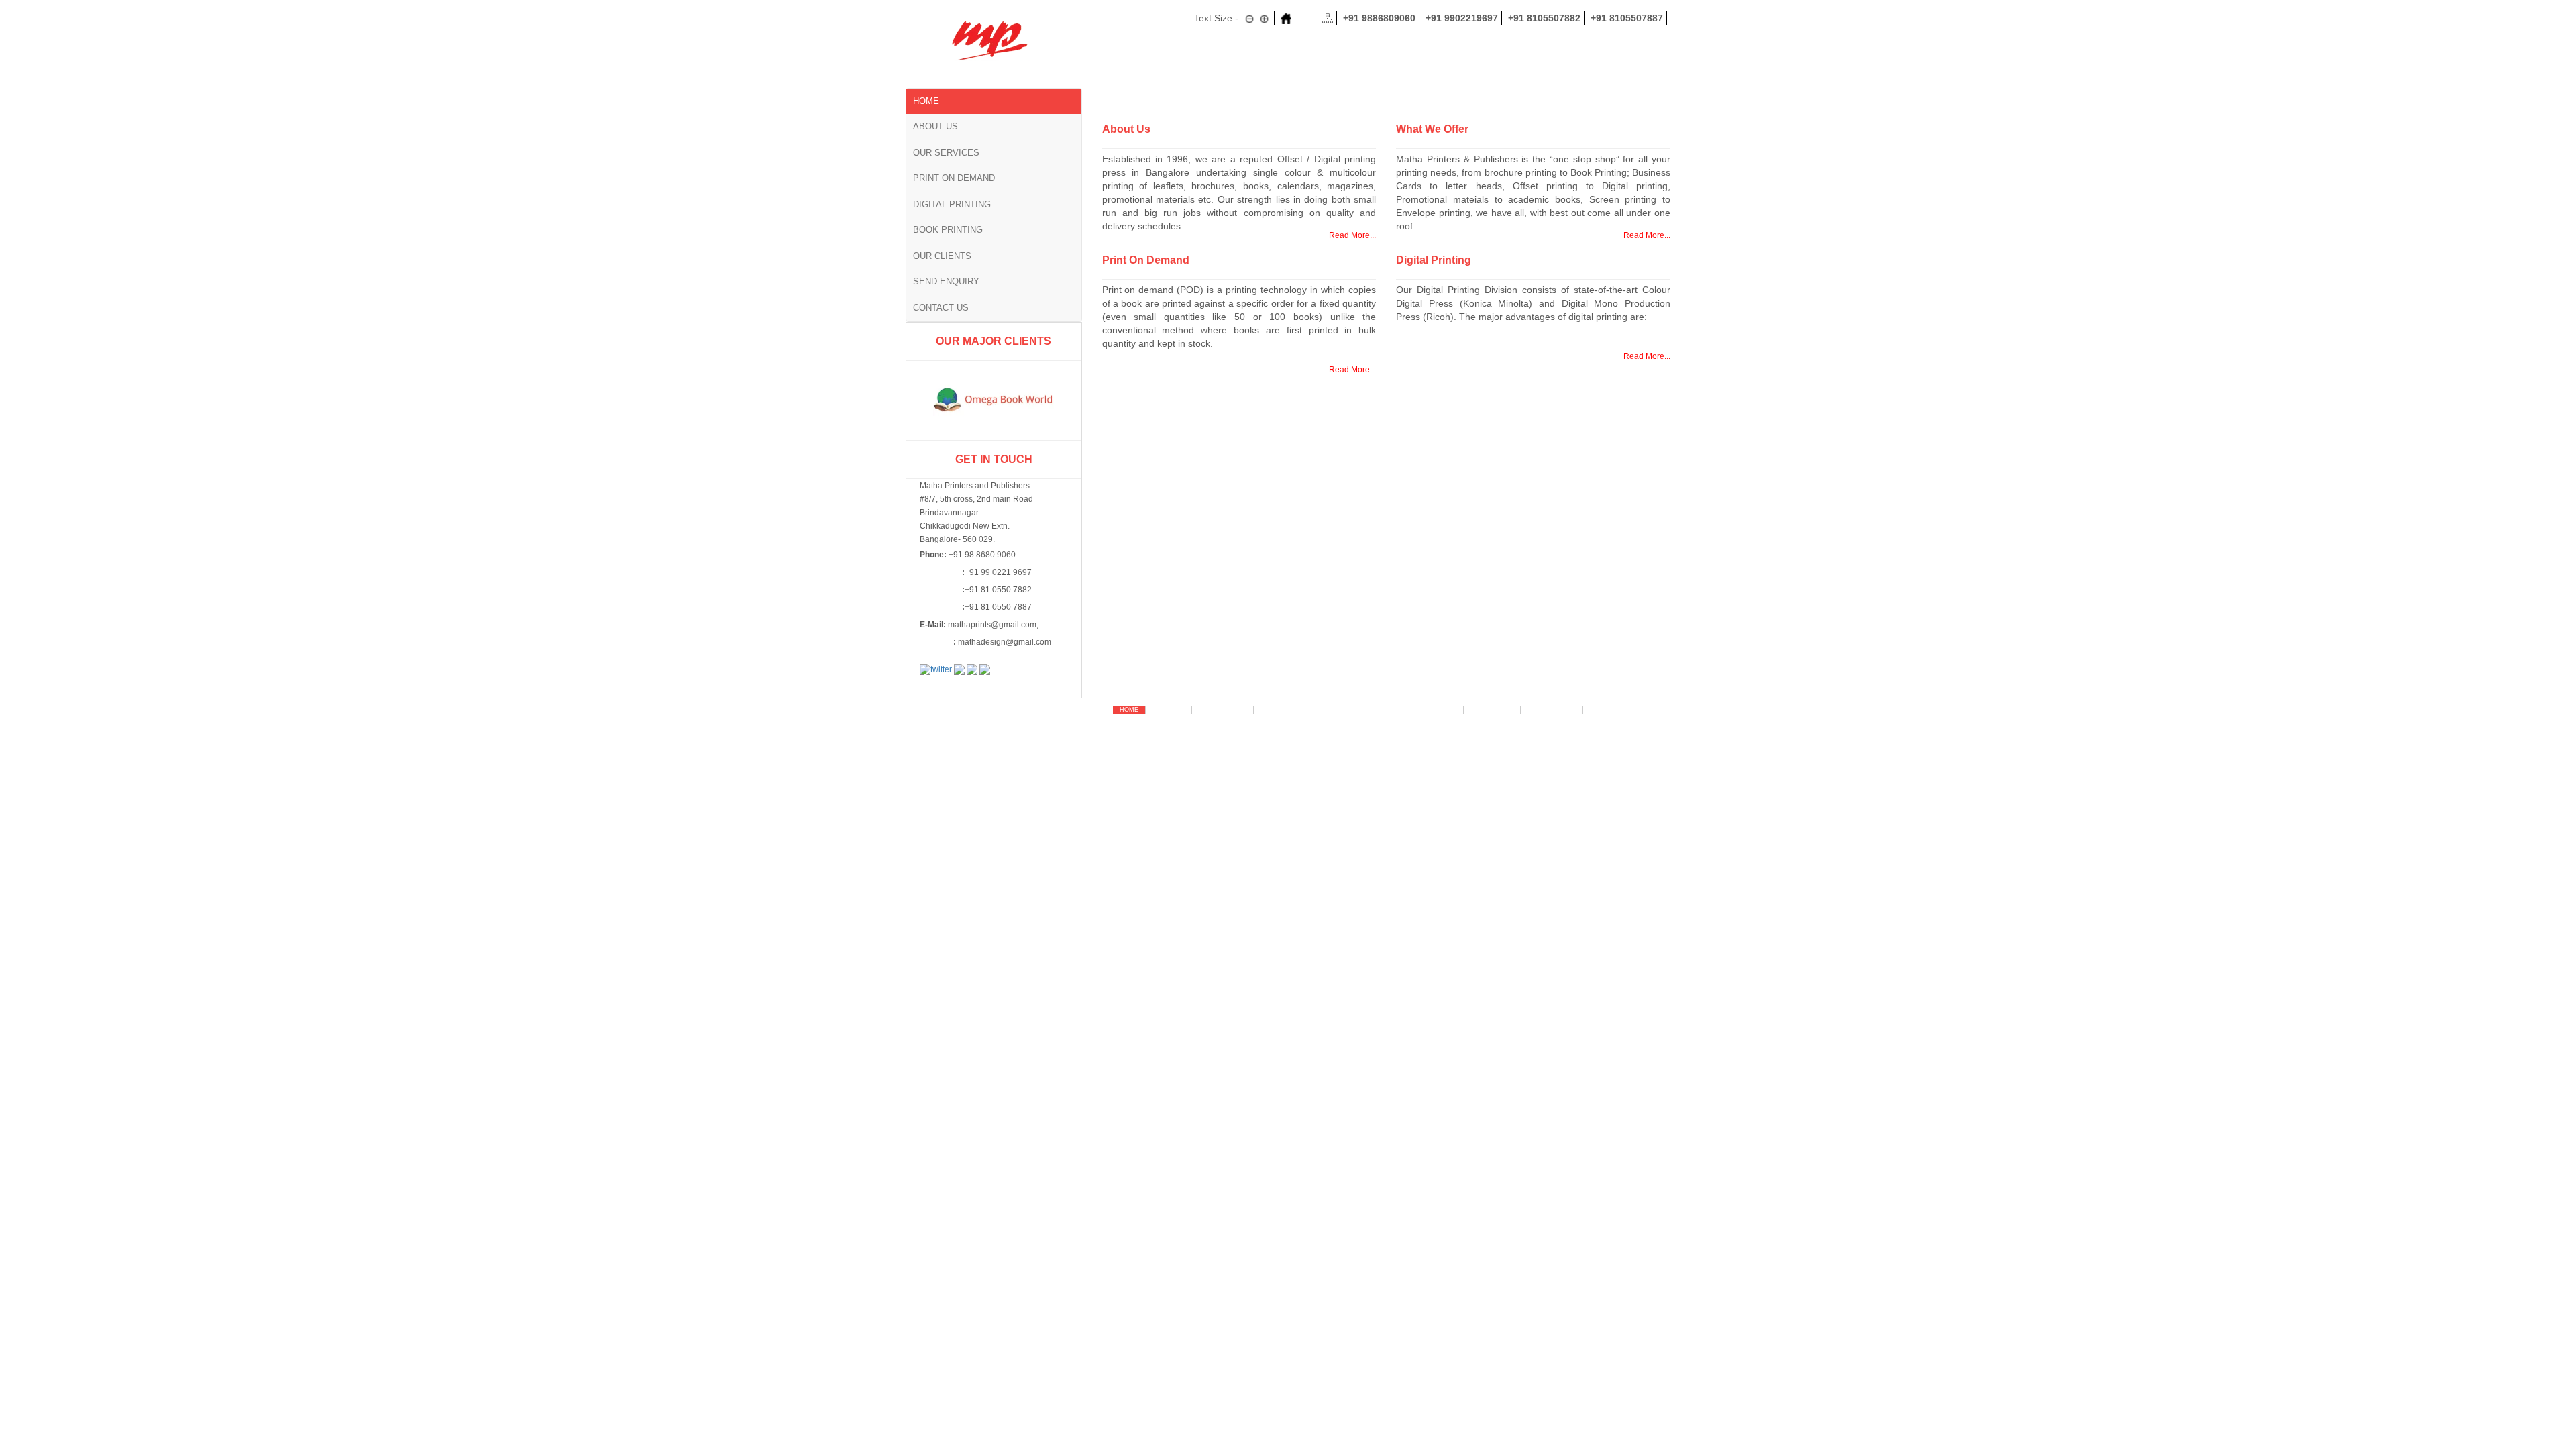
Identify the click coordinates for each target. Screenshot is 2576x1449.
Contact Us (941, 308)
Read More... (1352, 235)
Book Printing (948, 230)
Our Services (946, 153)
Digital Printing (952, 204)
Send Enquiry (946, 281)
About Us (935, 126)
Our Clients (942, 256)
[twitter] (936, 669)
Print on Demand (954, 178)
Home (926, 101)
